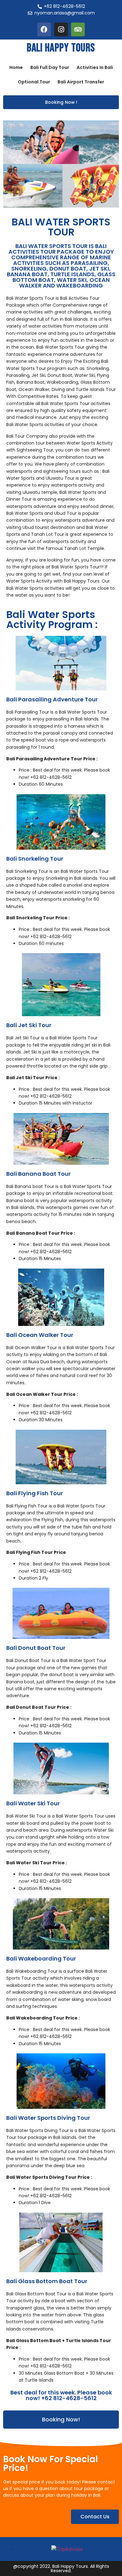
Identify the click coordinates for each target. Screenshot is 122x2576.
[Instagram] (61, 29)
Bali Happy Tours (61, 48)
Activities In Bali (95, 67)
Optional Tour (34, 82)
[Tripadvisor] (78, 29)
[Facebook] (44, 29)
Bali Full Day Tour (50, 67)
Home (16, 67)
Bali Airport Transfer (81, 82)
